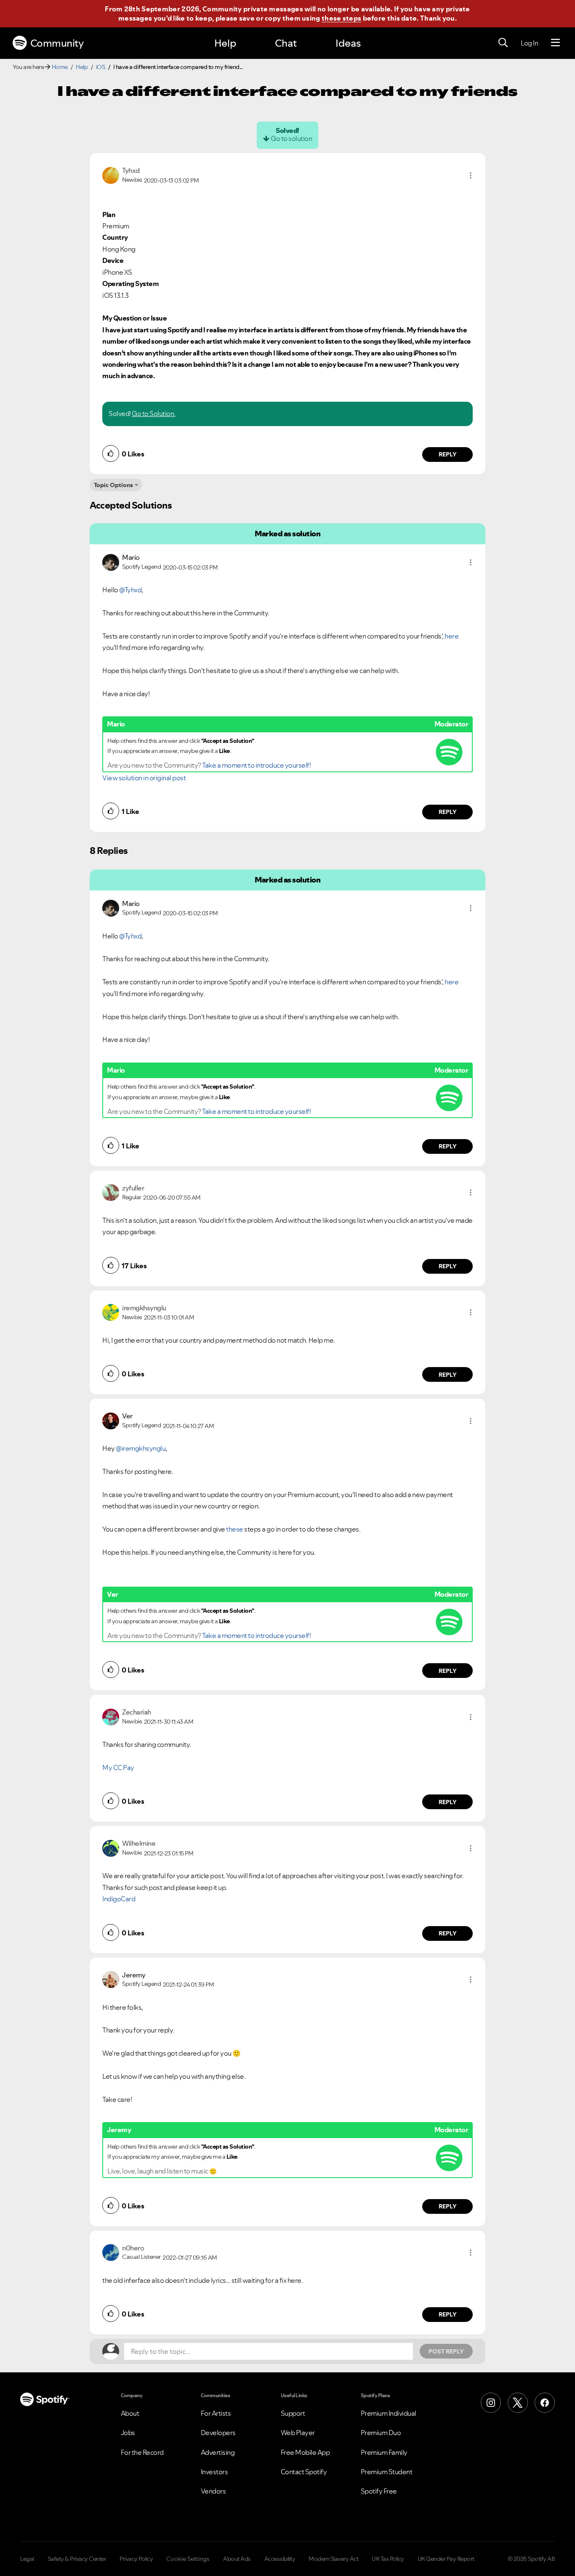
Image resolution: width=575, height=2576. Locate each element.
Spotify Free (379, 2491)
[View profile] (111, 175)
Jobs (128, 2433)
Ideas (348, 43)
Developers (218, 2433)
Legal (27, 2559)
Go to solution (291, 138)
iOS (101, 67)
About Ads (237, 2559)
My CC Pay (118, 1768)
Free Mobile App (305, 2452)
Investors (214, 2472)
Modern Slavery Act (333, 2559)
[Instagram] (491, 2403)
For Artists (216, 2413)
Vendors (213, 2491)
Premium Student (387, 2472)
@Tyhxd (130, 590)
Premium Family (384, 2452)
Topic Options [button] (113, 485)
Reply (448, 454)
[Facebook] (545, 2403)
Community (57, 43)
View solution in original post (144, 778)
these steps (341, 18)
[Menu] (555, 43)
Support (293, 2413)
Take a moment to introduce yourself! (256, 765)
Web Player (298, 2433)
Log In (529, 43)
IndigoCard (119, 1899)
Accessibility (280, 2559)
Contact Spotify (304, 2472)
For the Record (142, 2452)
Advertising (218, 2452)
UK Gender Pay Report (446, 2559)
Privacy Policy (136, 2559)
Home (60, 67)
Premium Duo (381, 2433)
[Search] (503, 43)
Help (225, 43)
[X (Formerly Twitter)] (518, 2403)
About (130, 2413)
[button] (471, 175)
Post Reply (446, 2351)
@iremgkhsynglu (141, 1448)
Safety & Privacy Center (77, 2559)
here (451, 636)
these (235, 1529)
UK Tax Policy (388, 2559)
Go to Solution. (154, 413)
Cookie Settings (188, 2559)
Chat (286, 43)
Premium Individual (389, 2413)
